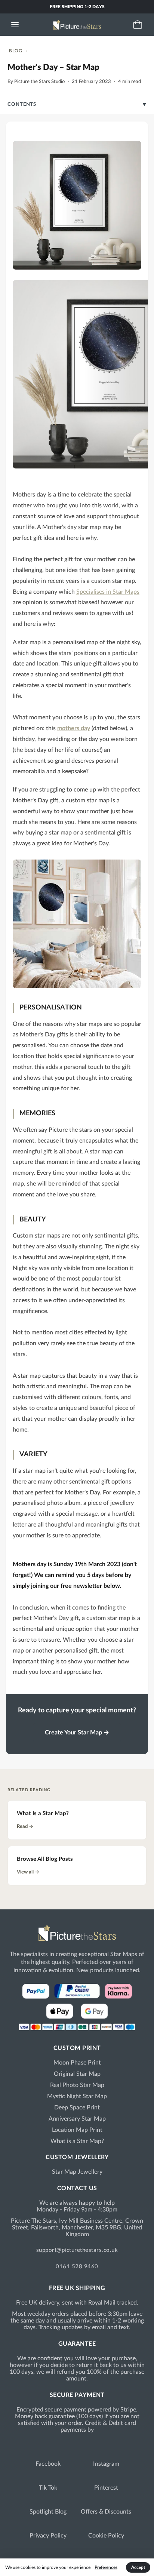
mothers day (74, 728)
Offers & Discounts (106, 2512)
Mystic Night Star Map (77, 2096)
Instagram (106, 2464)
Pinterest (106, 2488)
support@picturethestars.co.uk (77, 2250)
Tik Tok (48, 2488)
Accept (138, 2567)
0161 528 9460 (77, 2267)
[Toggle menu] (15, 25)
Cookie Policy (106, 2536)
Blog (16, 51)
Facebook (48, 2464)
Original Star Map (77, 2074)
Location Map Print (77, 2130)
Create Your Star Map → (77, 1733)
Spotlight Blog (48, 2512)
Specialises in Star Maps (108, 592)
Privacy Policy (48, 2536)
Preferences (106, 2567)
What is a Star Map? (77, 2141)
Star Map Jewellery (77, 2172)
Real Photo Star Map (77, 2085)
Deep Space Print (77, 2108)
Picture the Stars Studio (39, 82)
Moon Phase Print (77, 2063)
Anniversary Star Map (77, 2119)
